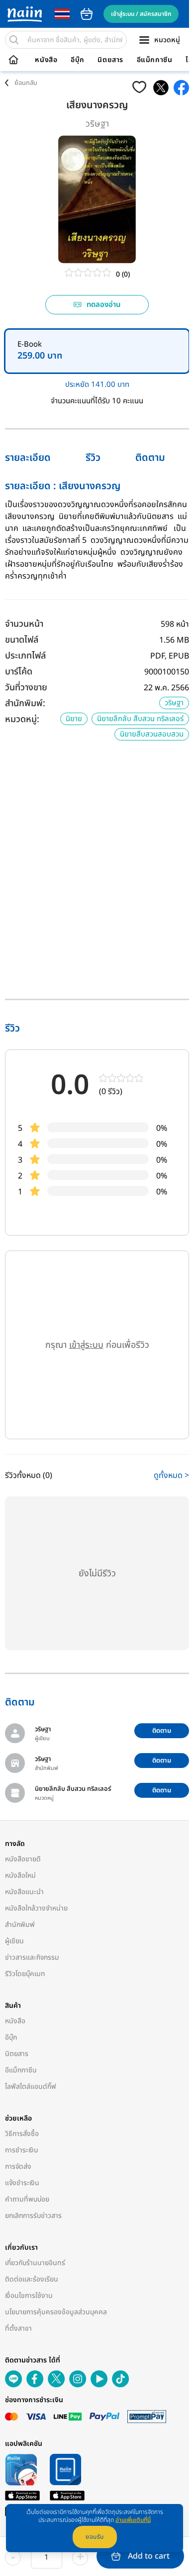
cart (87, 14)
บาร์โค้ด (19, 672)
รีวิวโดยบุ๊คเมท (25, 1974)
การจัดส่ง (18, 2167)
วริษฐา (97, 124)
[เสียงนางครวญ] (161, 88)
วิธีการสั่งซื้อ (22, 2134)
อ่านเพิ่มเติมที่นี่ (133, 2520)
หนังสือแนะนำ (24, 1892)
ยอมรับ (95, 2537)
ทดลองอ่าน (104, 305)
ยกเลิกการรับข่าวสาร (33, 2216)
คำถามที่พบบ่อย (27, 2199)
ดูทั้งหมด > (171, 1475)
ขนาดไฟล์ (22, 640)
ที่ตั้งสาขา (18, 2328)
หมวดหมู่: (22, 719)
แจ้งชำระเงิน (22, 2183)
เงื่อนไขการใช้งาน (29, 2296)
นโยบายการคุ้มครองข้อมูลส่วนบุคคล (56, 2312)
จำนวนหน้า (24, 624)
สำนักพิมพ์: (25, 703)
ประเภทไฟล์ (25, 656)
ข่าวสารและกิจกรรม (32, 1957)
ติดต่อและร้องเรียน (32, 2279)
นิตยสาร (110, 60)
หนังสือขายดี (23, 1859)
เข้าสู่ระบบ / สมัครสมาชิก (141, 14)
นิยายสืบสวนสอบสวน (152, 734)
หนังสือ (46, 60)
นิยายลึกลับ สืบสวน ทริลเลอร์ (140, 719)
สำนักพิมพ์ (20, 1925)
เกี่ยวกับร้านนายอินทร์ (35, 2263)
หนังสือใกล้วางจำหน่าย (36, 1908)
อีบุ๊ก (78, 60)
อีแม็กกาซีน (155, 60)
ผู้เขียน (14, 1941)
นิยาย (74, 719)
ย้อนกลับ (26, 83)
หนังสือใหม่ (20, 1876)
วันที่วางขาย (26, 688)
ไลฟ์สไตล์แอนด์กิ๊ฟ (31, 2087)
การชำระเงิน (22, 2150)
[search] (14, 40)
